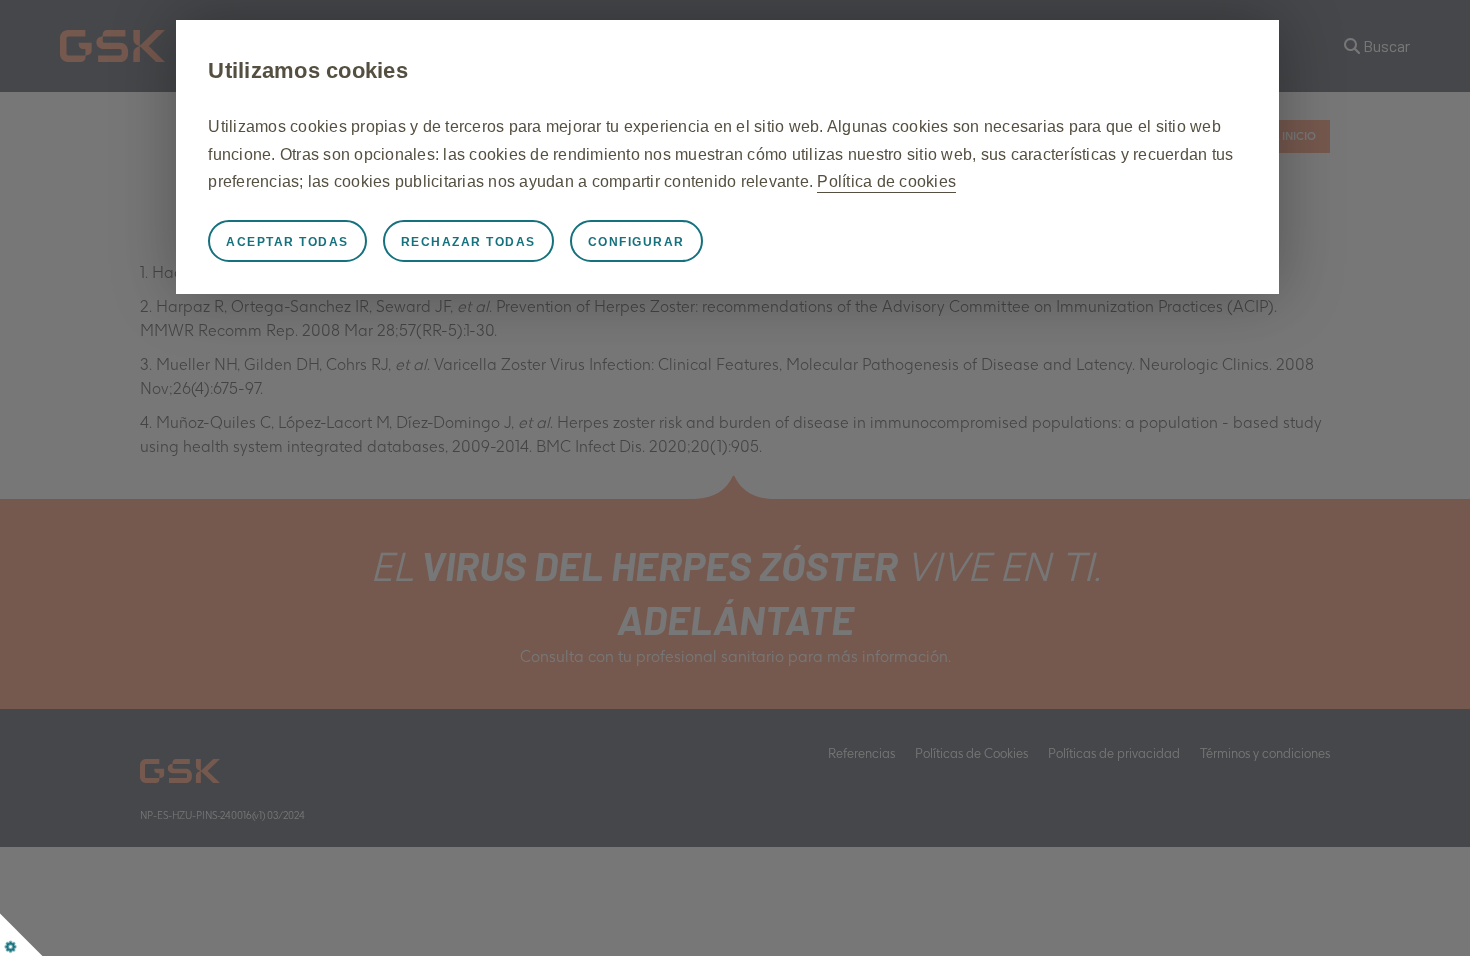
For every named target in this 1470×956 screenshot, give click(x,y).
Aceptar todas (287, 242)
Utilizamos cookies (308, 70)
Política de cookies (886, 181)
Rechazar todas (468, 242)
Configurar (636, 242)
